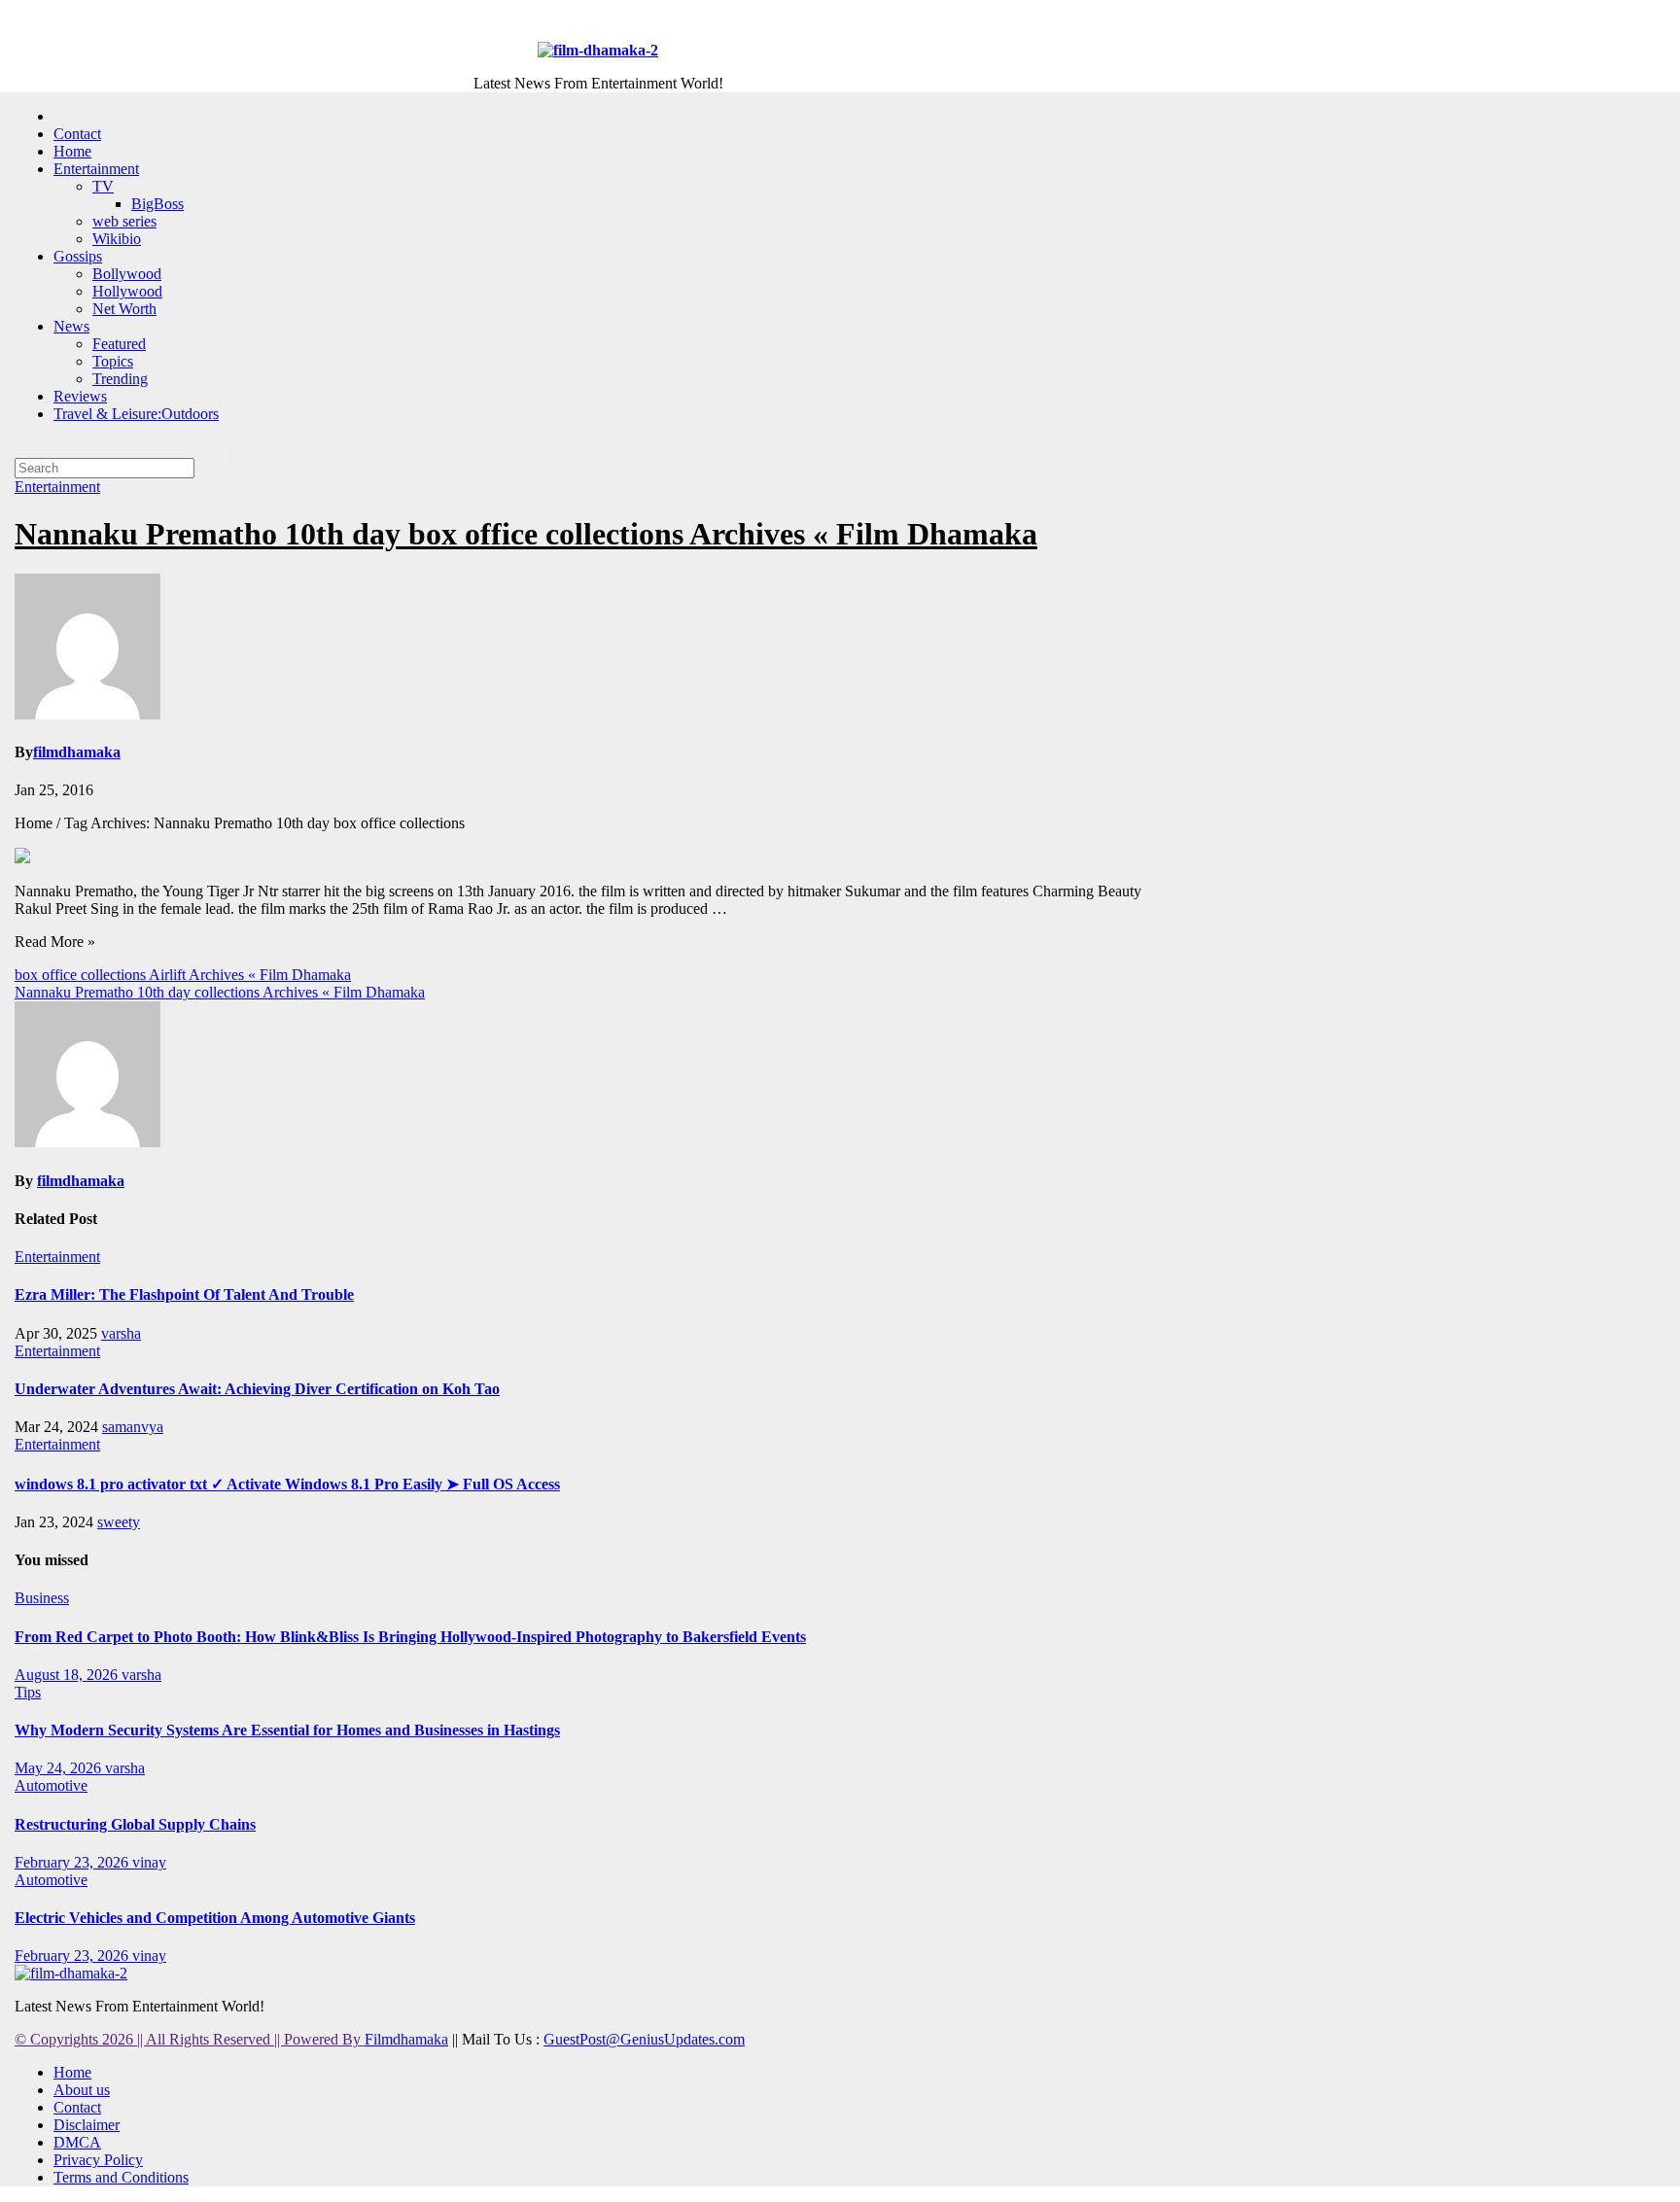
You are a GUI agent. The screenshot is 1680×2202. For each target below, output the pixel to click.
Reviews (80, 396)
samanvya (133, 1427)
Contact (77, 134)
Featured (119, 344)
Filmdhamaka (406, 2039)
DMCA (77, 2142)
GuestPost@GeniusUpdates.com (644, 2039)
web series (124, 221)
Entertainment (96, 169)
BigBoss (157, 204)
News (71, 326)
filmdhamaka (77, 752)
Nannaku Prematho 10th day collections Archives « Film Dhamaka (220, 992)
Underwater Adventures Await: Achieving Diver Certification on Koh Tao (257, 1389)
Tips (28, 1692)
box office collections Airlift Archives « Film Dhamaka (183, 975)
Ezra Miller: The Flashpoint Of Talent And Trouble (184, 1294)
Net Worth (124, 309)
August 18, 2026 (68, 1675)
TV (103, 186)
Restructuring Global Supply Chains (135, 1824)
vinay (149, 1862)
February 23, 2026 (73, 1862)
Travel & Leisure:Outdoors (136, 414)
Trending (120, 379)
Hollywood (127, 291)
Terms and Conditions (121, 2177)
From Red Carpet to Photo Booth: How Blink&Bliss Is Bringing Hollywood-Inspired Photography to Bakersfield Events (410, 1637)
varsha (121, 1333)
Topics (113, 361)
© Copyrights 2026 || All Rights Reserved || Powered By (190, 2039)
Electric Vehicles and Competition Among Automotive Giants (215, 1918)
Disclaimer (87, 2125)
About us (82, 2090)
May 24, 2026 (60, 1768)
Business (42, 1598)
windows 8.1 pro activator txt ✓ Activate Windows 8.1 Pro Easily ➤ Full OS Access (287, 1484)
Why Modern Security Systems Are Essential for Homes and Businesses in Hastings (287, 1730)
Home (72, 151)
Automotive (51, 1785)
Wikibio (117, 239)
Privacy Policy (98, 2160)
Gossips (78, 256)
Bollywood (127, 274)
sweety (119, 1522)
